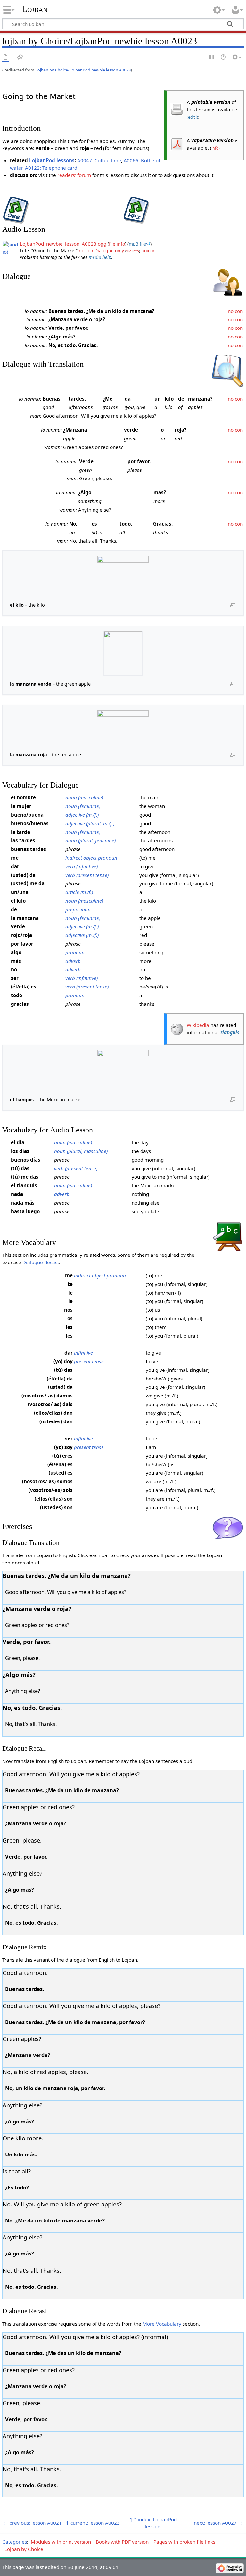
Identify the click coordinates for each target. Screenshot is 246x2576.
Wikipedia (198, 1025)
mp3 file (137, 244)
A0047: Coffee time (99, 160)
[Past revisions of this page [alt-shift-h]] (224, 58)
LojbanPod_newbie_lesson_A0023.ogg (63, 244)
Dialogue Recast (41, 1262)
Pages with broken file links (184, 2542)
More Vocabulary (162, 2324)
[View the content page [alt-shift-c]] (6, 58)
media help (100, 257)
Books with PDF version (122, 2542)
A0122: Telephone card (51, 168)
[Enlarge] (233, 605)
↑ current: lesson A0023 (93, 2523)
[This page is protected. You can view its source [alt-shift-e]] (212, 58)
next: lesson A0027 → (218, 2523)
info (215, 148)
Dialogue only (109, 250)
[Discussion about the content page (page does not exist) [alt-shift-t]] (20, 58)
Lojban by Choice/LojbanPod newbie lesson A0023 (83, 70)
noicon (86, 250)
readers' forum (74, 175)
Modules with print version (61, 2542)
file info (117, 244)
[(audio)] (11, 247)
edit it (193, 117)
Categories (15, 2542)
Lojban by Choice (24, 2549)
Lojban (35, 9)
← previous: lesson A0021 (33, 2523)
